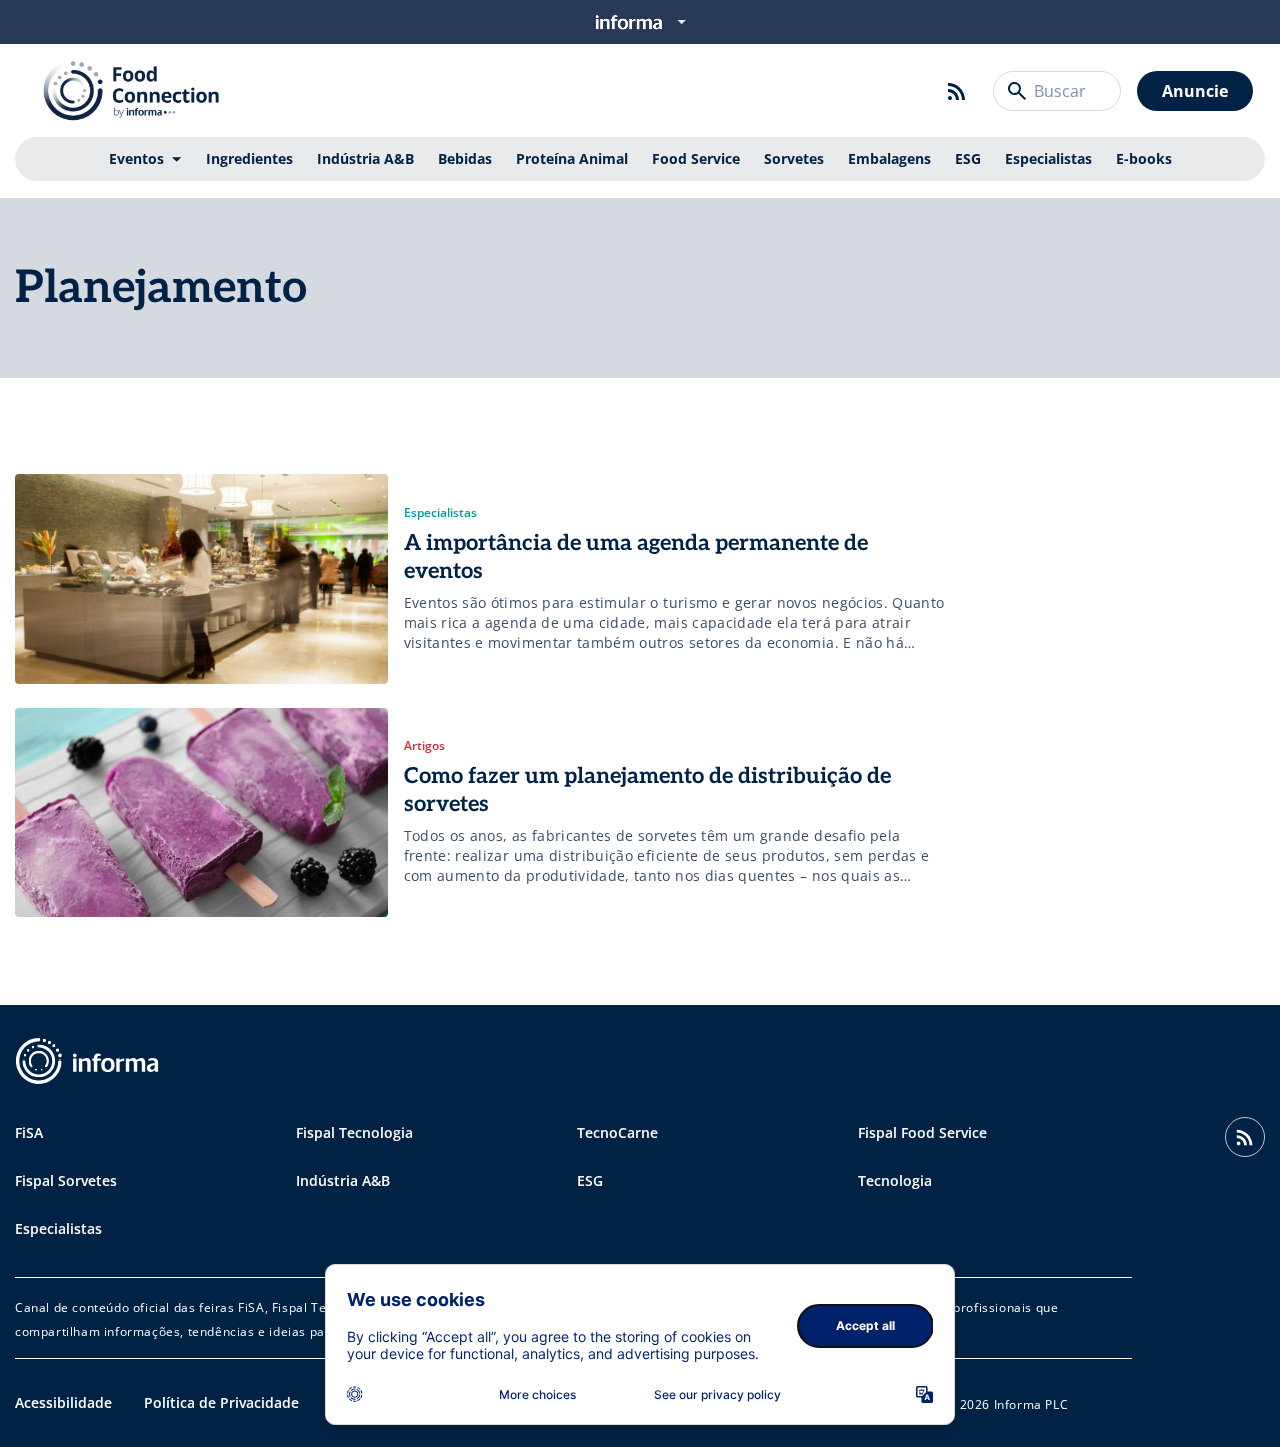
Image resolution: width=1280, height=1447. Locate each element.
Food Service (696, 158)
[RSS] (957, 91)
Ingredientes (249, 158)
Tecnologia (895, 1180)
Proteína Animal (572, 158)
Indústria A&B (365, 158)
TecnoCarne (617, 1132)
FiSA (29, 1132)
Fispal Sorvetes (66, 1180)
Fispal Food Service (922, 1132)
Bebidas (465, 158)
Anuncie (1195, 91)
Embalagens (889, 158)
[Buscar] (1017, 91)
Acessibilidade (63, 1402)
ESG (968, 158)
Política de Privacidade (221, 1402)
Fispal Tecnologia (354, 1132)
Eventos (136, 158)
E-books (1144, 158)
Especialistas (1048, 158)
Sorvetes (794, 158)
